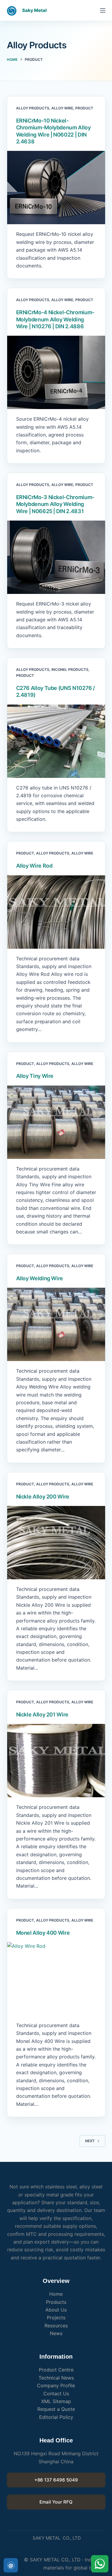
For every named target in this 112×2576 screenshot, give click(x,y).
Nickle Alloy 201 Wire (42, 1715)
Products (56, 2302)
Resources (56, 2326)
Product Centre (56, 2370)
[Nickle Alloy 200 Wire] (56, 1543)
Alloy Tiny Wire (35, 1076)
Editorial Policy (56, 2417)
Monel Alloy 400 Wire (43, 1933)
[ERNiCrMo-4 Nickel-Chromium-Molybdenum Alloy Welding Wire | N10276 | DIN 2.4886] (56, 372)
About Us (56, 2310)
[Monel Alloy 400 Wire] (56, 1979)
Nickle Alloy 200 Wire (43, 1497)
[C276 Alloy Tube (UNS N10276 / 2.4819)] (56, 741)
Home (56, 2294)
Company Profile (56, 2385)
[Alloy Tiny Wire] (56, 1122)
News (56, 2333)
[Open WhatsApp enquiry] (100, 2564)
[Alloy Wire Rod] (56, 912)
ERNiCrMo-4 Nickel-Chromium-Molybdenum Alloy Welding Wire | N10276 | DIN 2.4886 (55, 319)
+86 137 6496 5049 (56, 2480)
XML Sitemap (56, 2401)
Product (84, 108)
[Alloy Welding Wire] (56, 1324)
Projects (56, 2318)
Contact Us (56, 2394)
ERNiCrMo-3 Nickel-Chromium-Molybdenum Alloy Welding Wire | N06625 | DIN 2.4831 (55, 504)
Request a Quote (56, 2409)
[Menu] (103, 10)
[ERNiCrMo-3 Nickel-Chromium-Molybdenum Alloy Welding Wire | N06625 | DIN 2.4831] (56, 557)
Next (90, 2141)
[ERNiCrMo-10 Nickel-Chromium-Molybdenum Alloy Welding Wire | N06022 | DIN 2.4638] (56, 188)
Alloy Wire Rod (34, 866)
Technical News (56, 2378)
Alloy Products (33, 108)
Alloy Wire (62, 108)
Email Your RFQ (56, 2502)
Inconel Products (70, 669)
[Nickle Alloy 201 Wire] (56, 1761)
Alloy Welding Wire (40, 1278)
